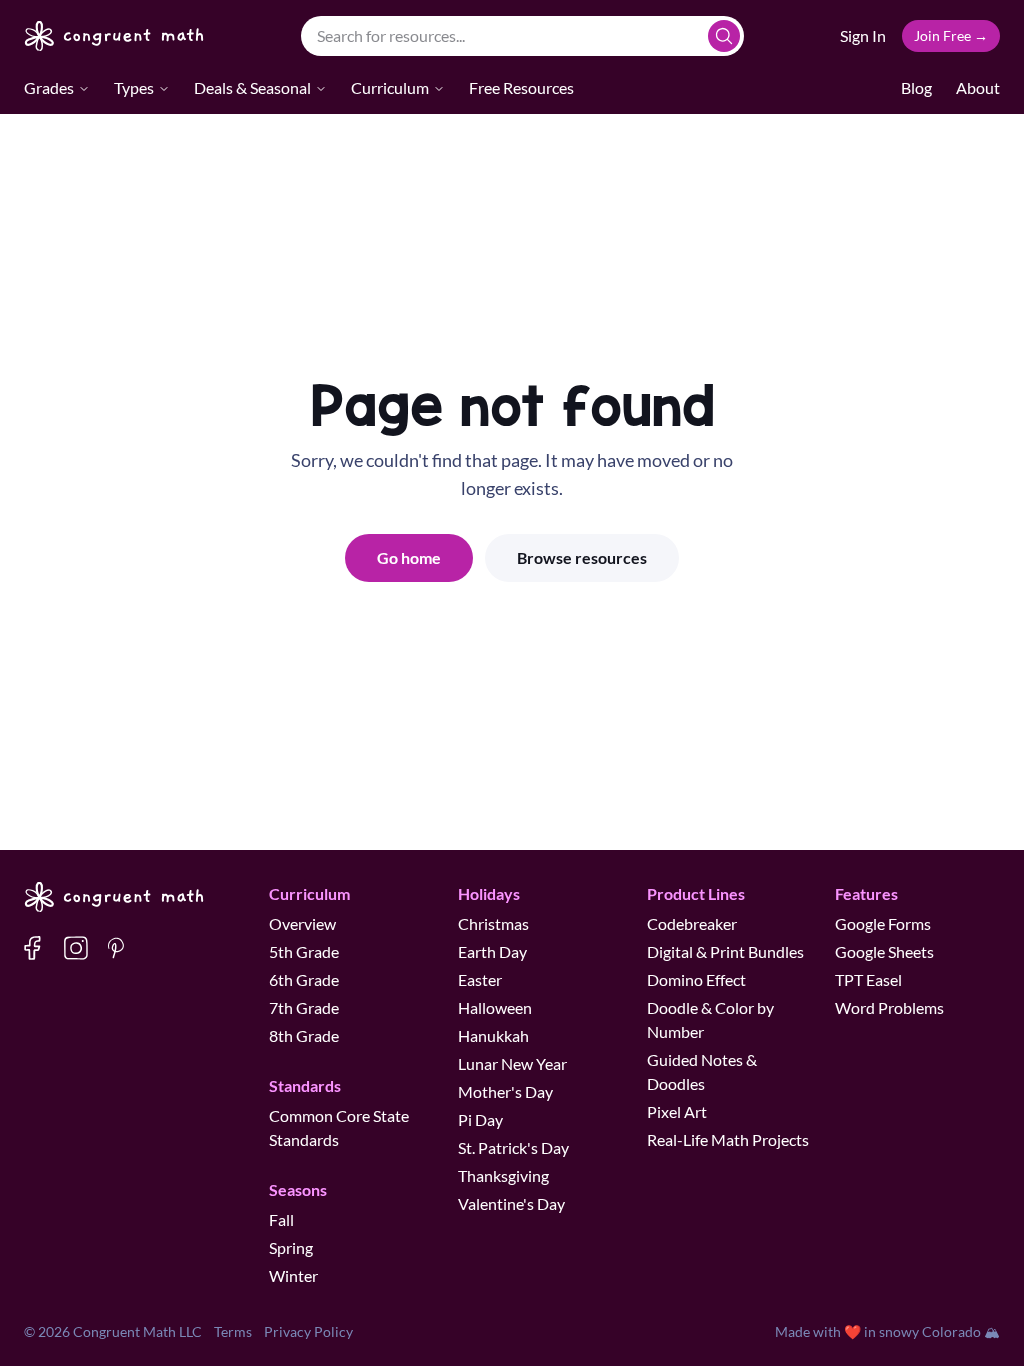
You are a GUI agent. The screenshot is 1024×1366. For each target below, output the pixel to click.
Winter (293, 1275)
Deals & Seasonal (252, 87)
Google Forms (883, 923)
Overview (302, 923)
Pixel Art (677, 1111)
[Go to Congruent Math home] (114, 36)
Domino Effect (696, 979)
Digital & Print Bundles (725, 951)
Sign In (863, 35)
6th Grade (304, 979)
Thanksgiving (503, 1175)
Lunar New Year (512, 1063)
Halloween (495, 1007)
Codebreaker (692, 923)
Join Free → (951, 35)
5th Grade (304, 951)
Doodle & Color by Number (710, 1019)
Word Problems (889, 1007)
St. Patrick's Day (513, 1147)
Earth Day (492, 951)
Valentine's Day (511, 1203)
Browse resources (582, 557)
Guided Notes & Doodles (702, 1071)
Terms (233, 1331)
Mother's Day (505, 1091)
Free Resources (521, 87)
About (978, 87)
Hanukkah (493, 1035)
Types (134, 87)
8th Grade (304, 1035)
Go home (409, 557)
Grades (49, 87)
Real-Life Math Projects (728, 1139)
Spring (291, 1247)
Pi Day (480, 1119)
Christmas (493, 923)
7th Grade (304, 1007)
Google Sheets (884, 951)
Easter (480, 979)
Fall (281, 1219)
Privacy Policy (308, 1331)
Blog (916, 87)
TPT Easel (868, 979)
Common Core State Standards (339, 1127)
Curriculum (390, 87)
